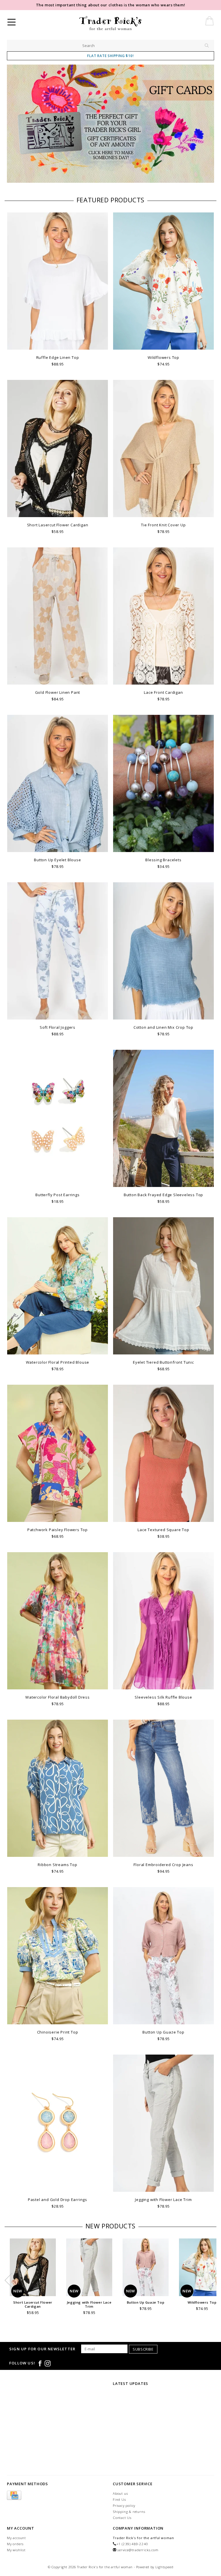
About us (120, 2493)
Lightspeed (164, 2567)
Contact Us (122, 2518)
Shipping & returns (129, 2512)
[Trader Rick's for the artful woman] (126, 23)
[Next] (207, 125)
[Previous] (14, 125)
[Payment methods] (14, 2496)
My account (16, 2538)
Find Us (119, 2499)
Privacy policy (124, 2506)
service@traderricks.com (138, 2550)
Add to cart (58, 345)
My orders (15, 2544)
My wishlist (16, 2550)
